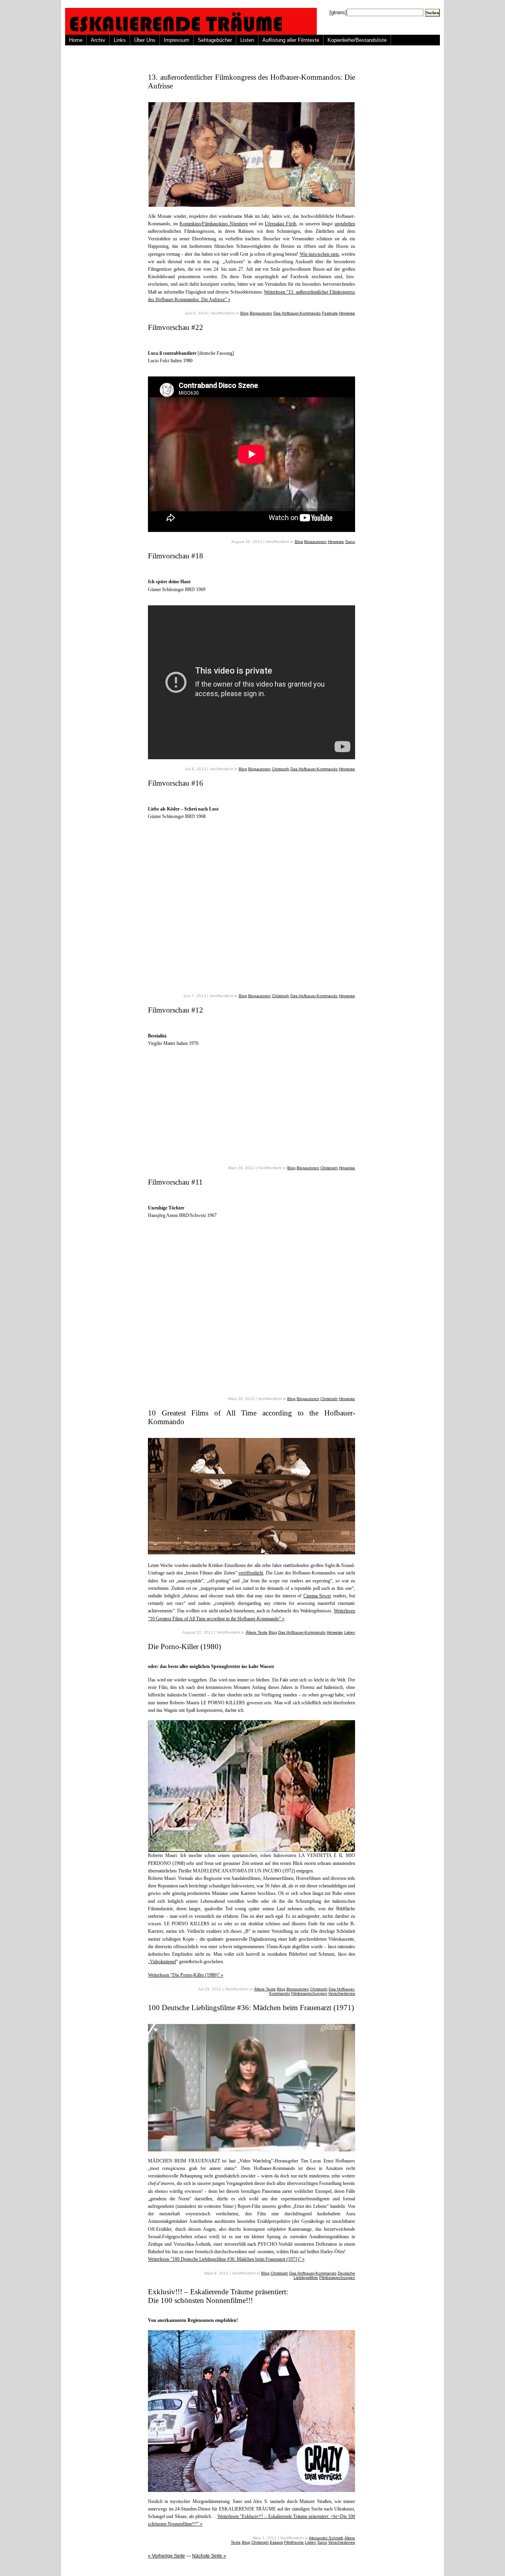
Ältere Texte (257, 1632)
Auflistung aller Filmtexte (291, 40)
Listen (247, 40)
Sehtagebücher (215, 40)
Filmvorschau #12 (176, 1010)
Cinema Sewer (317, 1596)
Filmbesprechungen (309, 1993)
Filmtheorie (294, 2542)
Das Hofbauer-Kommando (297, 313)
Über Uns (145, 40)
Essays (276, 2542)
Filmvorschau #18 (176, 556)
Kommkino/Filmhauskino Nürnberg (214, 224)
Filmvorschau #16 (176, 783)
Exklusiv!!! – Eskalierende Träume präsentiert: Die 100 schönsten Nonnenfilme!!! (218, 2296)
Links (120, 40)
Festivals (330, 313)
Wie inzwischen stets (319, 254)
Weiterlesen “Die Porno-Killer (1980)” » (186, 1975)
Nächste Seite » (209, 2556)
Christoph (281, 769)
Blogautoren (261, 313)
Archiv (98, 40)
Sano (350, 542)
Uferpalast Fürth (281, 224)
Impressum (177, 40)
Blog (244, 313)
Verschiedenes (342, 1993)
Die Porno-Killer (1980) (184, 1647)
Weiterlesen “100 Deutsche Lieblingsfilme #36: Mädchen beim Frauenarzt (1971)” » (226, 2259)
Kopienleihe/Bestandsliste (357, 40)
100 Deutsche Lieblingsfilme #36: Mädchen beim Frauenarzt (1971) (251, 2008)
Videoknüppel (163, 1962)
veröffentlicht (251, 1573)
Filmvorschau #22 (176, 327)
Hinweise (347, 313)
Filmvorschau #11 (175, 1182)
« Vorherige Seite (166, 2556)
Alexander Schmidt (326, 2538)
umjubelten (345, 224)
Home (76, 40)
